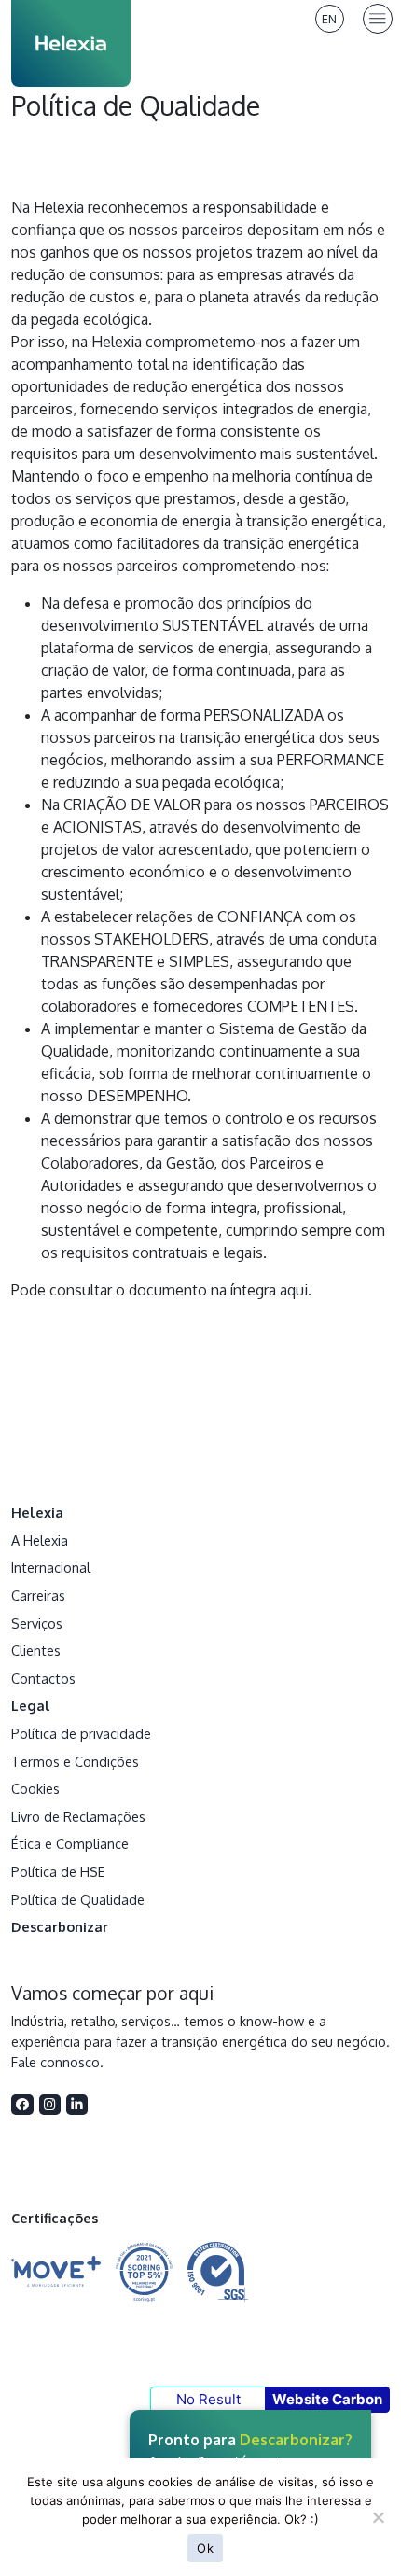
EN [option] (329, 19)
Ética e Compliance (70, 1843)
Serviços (37, 1623)
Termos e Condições (75, 1761)
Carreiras (38, 1595)
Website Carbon (327, 2399)
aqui (294, 1290)
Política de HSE (58, 1871)
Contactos (43, 1678)
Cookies (35, 1788)
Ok (205, 2548)
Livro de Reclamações (78, 1816)
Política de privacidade (81, 1733)
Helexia (37, 1512)
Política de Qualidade (78, 1899)
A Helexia (40, 1540)
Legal (31, 1705)
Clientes (36, 1650)
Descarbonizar (60, 1926)
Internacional (51, 1567)
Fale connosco (55, 2062)
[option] (330, 19)
